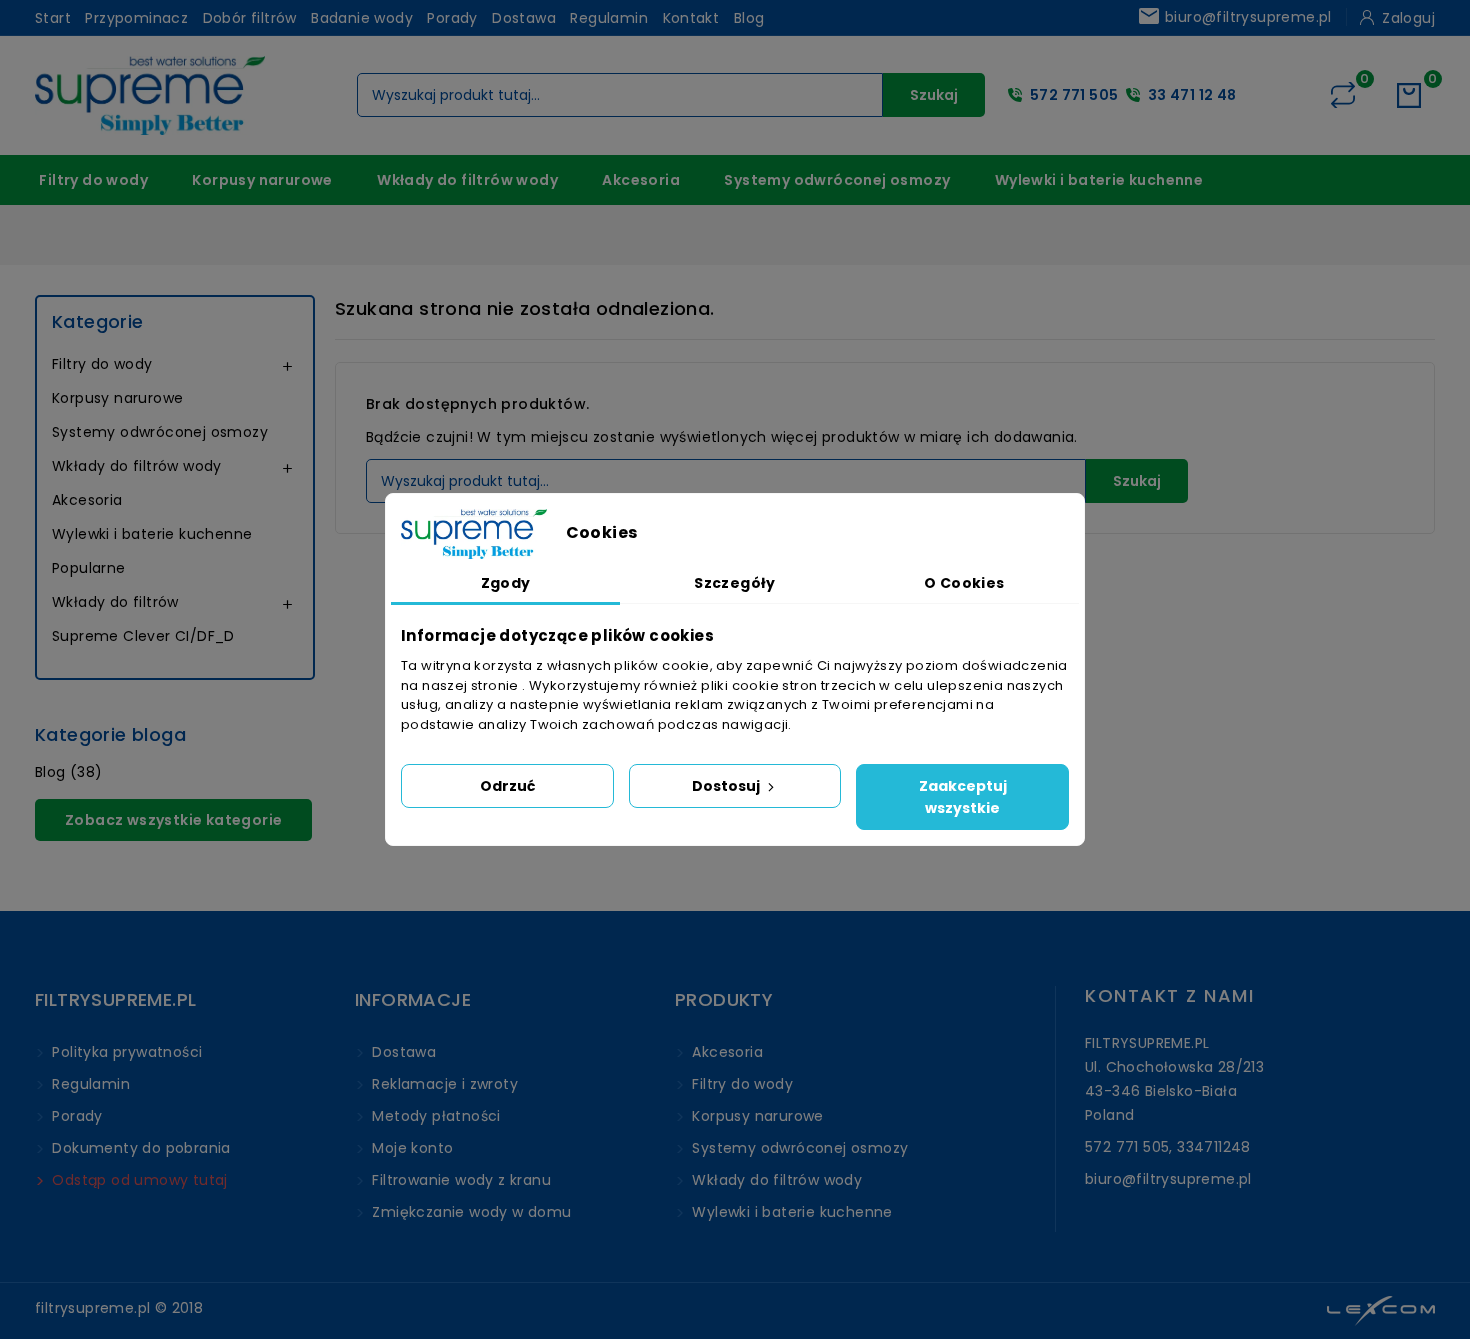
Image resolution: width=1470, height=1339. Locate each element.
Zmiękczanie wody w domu (470, 1212)
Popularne (89, 568)
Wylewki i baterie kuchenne (1099, 180)
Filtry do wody (93, 180)
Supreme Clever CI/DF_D (143, 636)
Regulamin (609, 18)
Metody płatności (434, 1116)
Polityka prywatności (125, 1052)
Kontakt (691, 18)
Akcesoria (641, 180)
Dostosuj (727, 786)
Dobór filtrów (250, 18)
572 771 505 (1074, 95)
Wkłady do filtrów (115, 602)
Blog (749, 18)
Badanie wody (362, 18)
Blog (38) (69, 772)
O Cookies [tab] (964, 583)
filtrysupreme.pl (92, 1308)
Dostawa (524, 18)
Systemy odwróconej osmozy (837, 180)
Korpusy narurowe (262, 180)
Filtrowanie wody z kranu (459, 1180)
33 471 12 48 (1192, 95)
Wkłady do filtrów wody (467, 180)
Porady (452, 18)
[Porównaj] (1343, 95)
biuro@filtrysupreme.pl (1234, 16)
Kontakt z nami (1169, 995)
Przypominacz (136, 18)
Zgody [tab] (506, 583)
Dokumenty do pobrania (139, 1148)
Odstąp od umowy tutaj (138, 1180)
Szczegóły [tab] (735, 583)
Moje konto (410, 1148)
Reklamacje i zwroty (443, 1084)
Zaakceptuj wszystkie (963, 797)
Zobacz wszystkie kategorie (173, 820)
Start (53, 18)
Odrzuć (507, 786)
